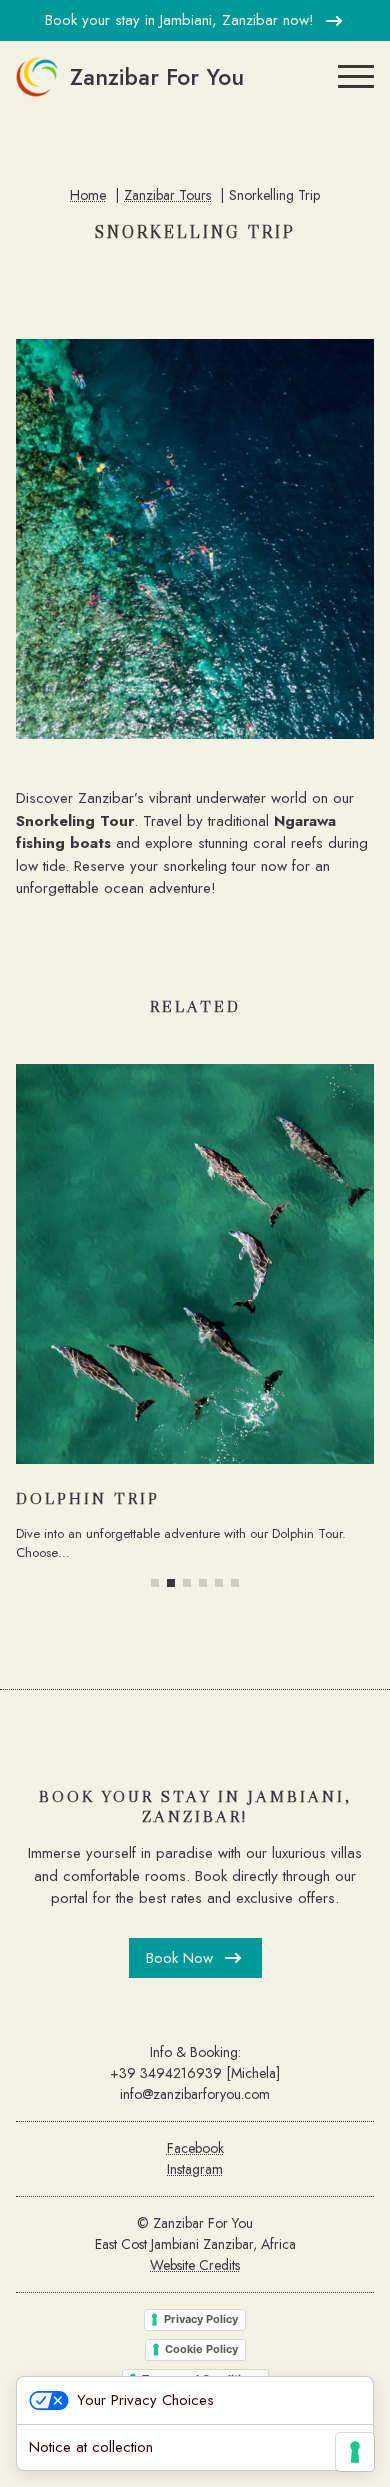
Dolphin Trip (88, 1498)
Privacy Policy (201, 2319)
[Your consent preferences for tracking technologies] (355, 2452)
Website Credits (195, 2265)
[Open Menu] (356, 77)
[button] (155, 1583)
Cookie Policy (201, 2349)
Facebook (195, 2148)
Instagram (195, 2169)
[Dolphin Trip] (195, 1264)
